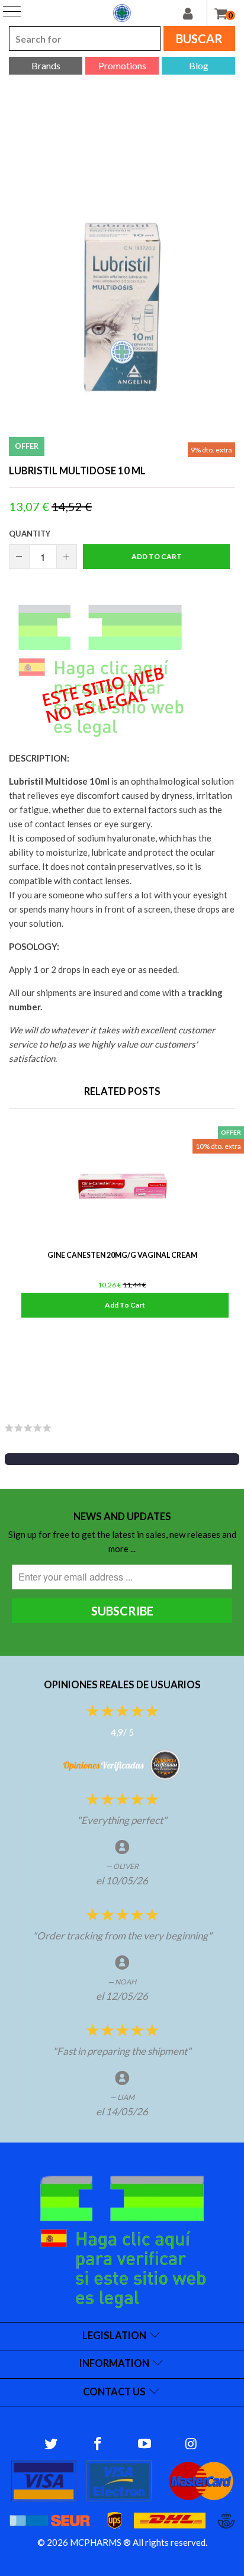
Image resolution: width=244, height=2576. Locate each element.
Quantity (30, 534)
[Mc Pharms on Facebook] (98, 2444)
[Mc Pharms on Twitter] (52, 2444)
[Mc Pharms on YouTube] (145, 2444)
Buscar (199, 38)
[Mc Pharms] (122, 13)
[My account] (195, 13)
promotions (122, 65)
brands (46, 65)
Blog (199, 65)
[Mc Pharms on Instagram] (191, 2444)
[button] (122, 1459)
